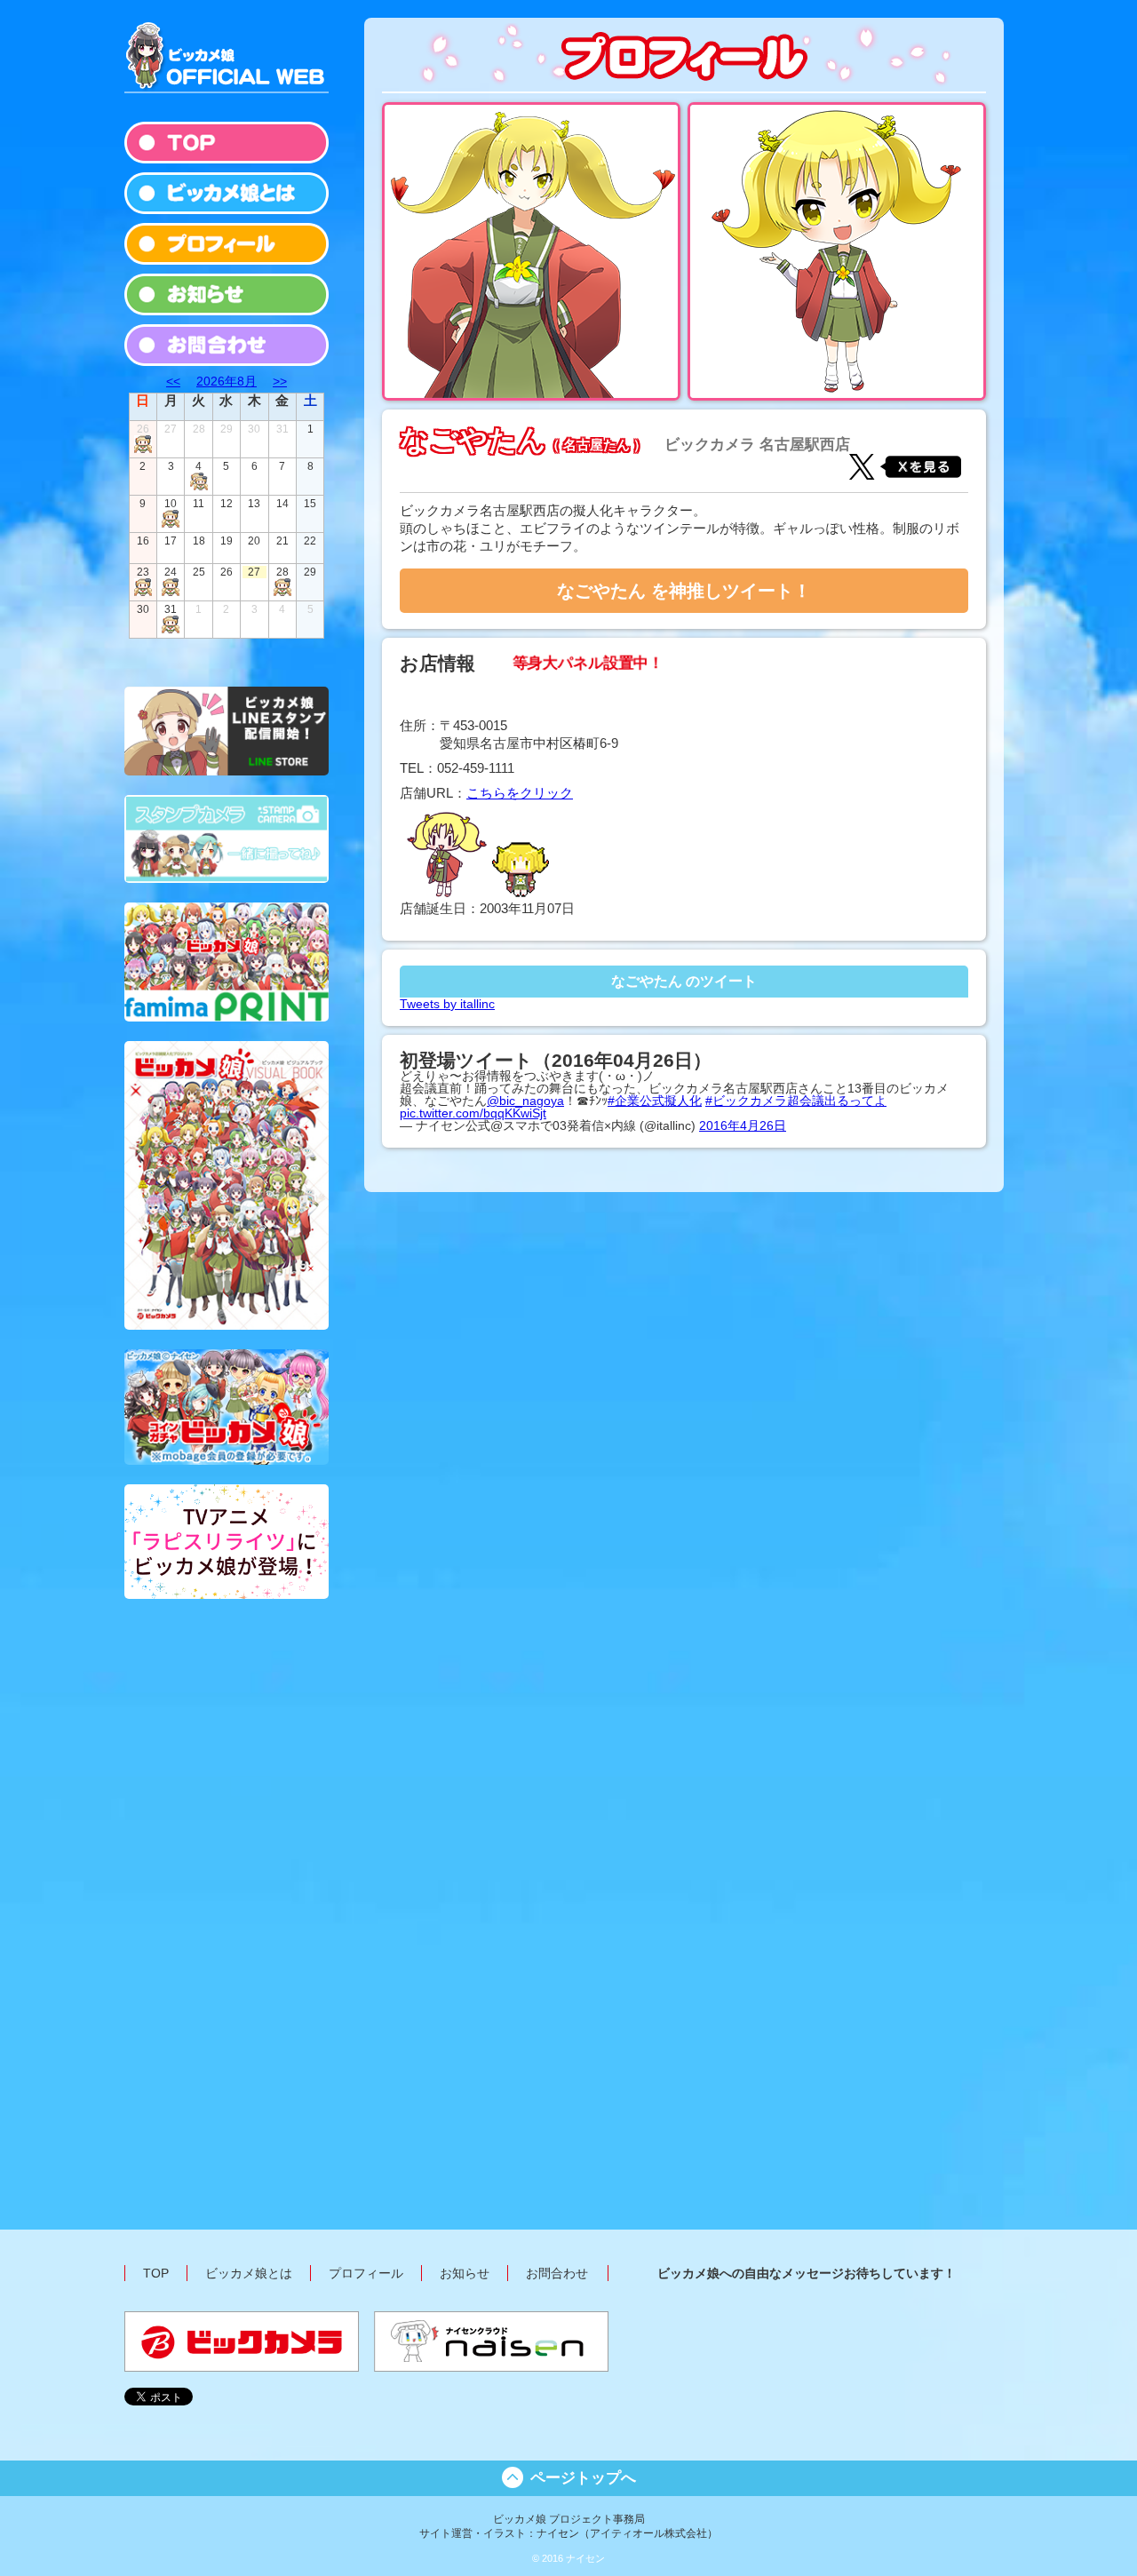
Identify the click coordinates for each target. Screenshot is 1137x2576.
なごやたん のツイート (684, 981)
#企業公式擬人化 (655, 1101)
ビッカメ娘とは (249, 2273)
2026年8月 (227, 381)
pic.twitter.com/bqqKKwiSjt (473, 1113)
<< (173, 381)
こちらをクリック (520, 793)
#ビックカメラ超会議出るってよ (796, 1101)
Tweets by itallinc (447, 1004)
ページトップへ (583, 2478)
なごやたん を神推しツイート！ (684, 591)
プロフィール (366, 2273)
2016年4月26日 (743, 1125)
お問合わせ (557, 2273)
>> (280, 381)
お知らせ (465, 2273)
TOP (156, 2273)
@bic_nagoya (525, 1101)
